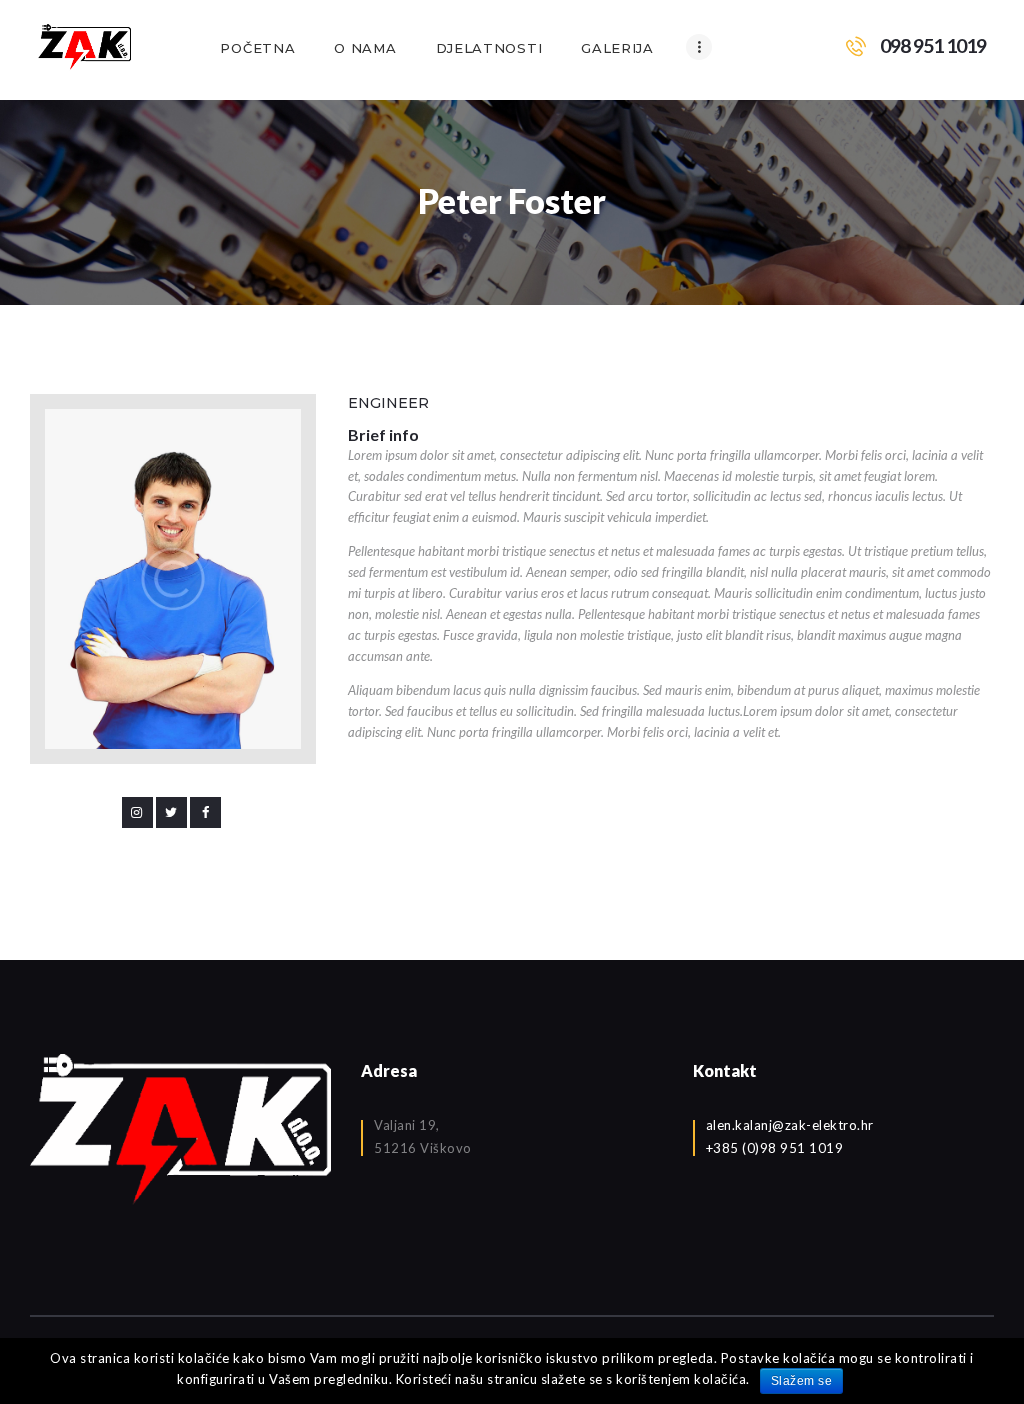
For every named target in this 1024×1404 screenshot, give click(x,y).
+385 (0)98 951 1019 (775, 1148)
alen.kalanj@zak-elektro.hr (790, 1125)
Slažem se (802, 1381)
